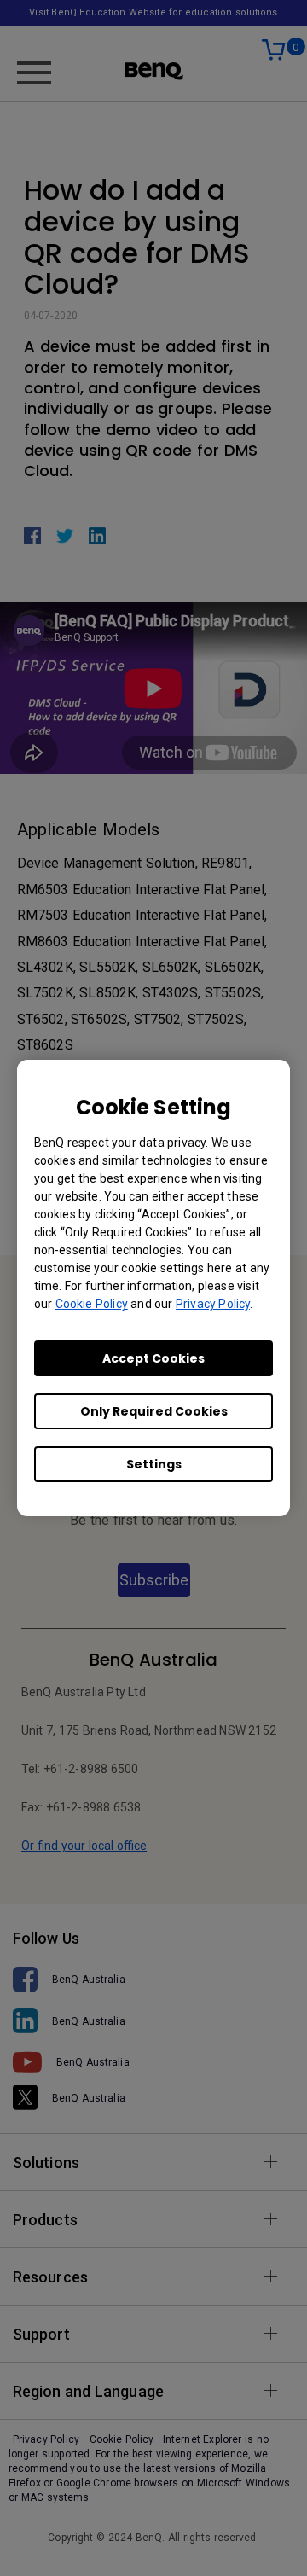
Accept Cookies (153, 1358)
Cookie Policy (92, 1304)
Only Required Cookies (154, 1411)
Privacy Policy (213, 1304)
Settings (154, 1464)
